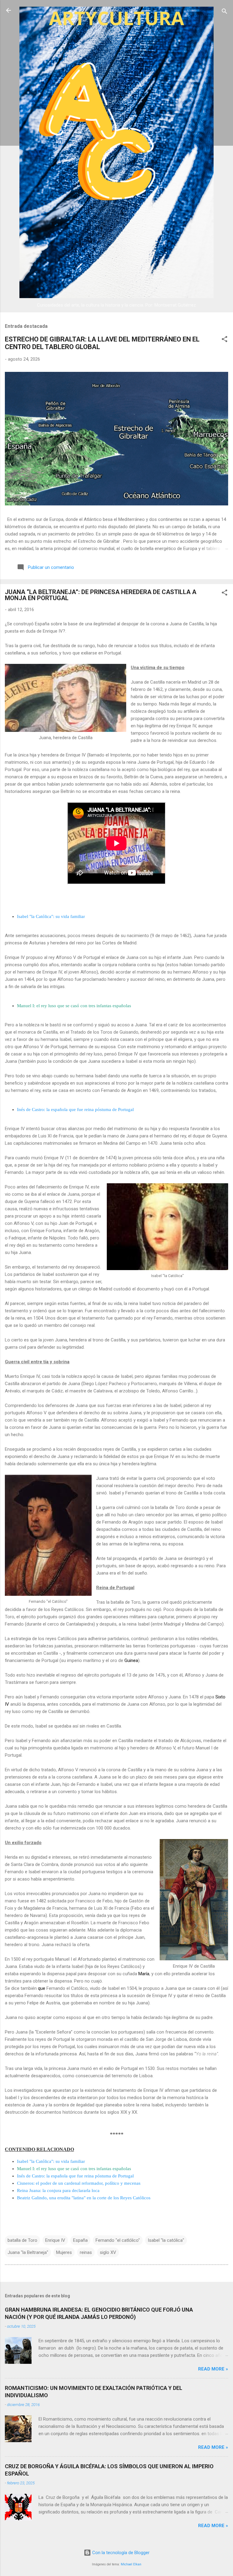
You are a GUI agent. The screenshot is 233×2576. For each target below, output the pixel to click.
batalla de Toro (22, 2240)
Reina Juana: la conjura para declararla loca (58, 2190)
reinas (86, 2252)
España (80, 2240)
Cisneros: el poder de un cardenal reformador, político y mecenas (79, 2183)
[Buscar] (225, 12)
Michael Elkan (131, 2564)
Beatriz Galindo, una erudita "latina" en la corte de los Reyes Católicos (84, 2198)
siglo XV (108, 2252)
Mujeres (64, 2252)
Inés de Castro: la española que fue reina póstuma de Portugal (75, 1110)
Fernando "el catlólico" (118, 2240)
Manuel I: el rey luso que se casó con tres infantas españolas (74, 1006)
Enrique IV (55, 2240)
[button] (225, 340)
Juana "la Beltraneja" (28, 2252)
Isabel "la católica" (166, 2240)
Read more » (213, 2369)
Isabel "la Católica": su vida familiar (51, 916)
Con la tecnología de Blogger (120, 2553)
